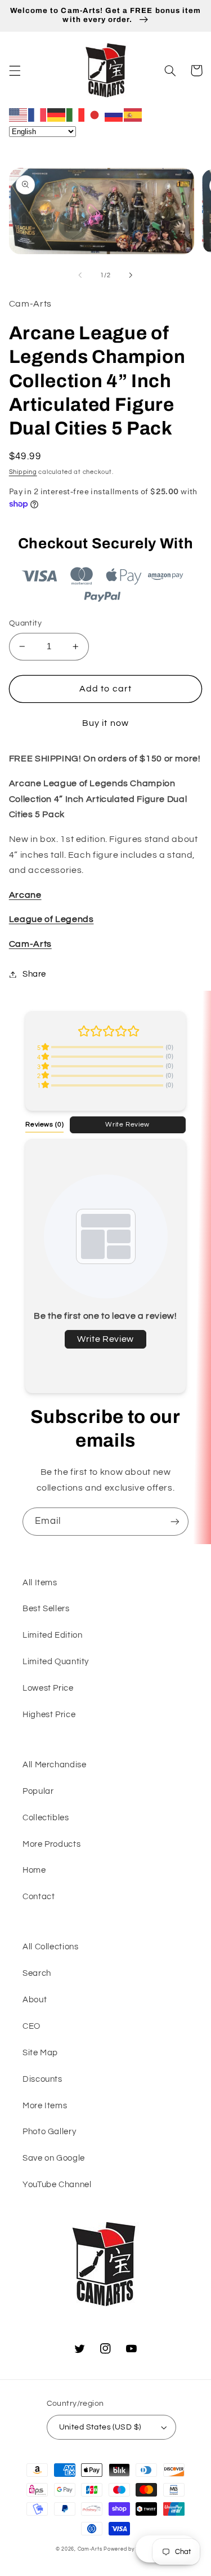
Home (34, 1870)
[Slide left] (80, 275)
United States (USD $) (100, 2427)
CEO (32, 2026)
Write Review (127, 1124)
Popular (38, 1791)
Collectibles (46, 1818)
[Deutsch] (57, 114)
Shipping (23, 472)
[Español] (133, 114)
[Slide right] (131, 275)
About (35, 2000)
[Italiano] (76, 114)
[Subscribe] (175, 1521)
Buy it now (105, 723)
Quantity (25, 623)
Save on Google (54, 2158)
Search (37, 1973)
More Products (51, 1844)
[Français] (38, 114)
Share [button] (34, 974)
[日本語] (95, 114)
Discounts (42, 2079)
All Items (40, 1583)
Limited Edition (52, 1635)
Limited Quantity (56, 1662)
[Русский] (114, 114)
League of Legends (51, 919)
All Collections (50, 1947)
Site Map (40, 2053)
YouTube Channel (57, 2185)
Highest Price (49, 1715)
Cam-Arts (30, 944)
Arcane (25, 895)
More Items (45, 2106)
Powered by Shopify (129, 2549)
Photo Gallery (49, 2132)
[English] (19, 114)
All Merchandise (54, 1765)
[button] (15, 70)
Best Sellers (46, 1609)
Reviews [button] (44, 1124)
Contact (39, 1897)
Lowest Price (48, 1688)
